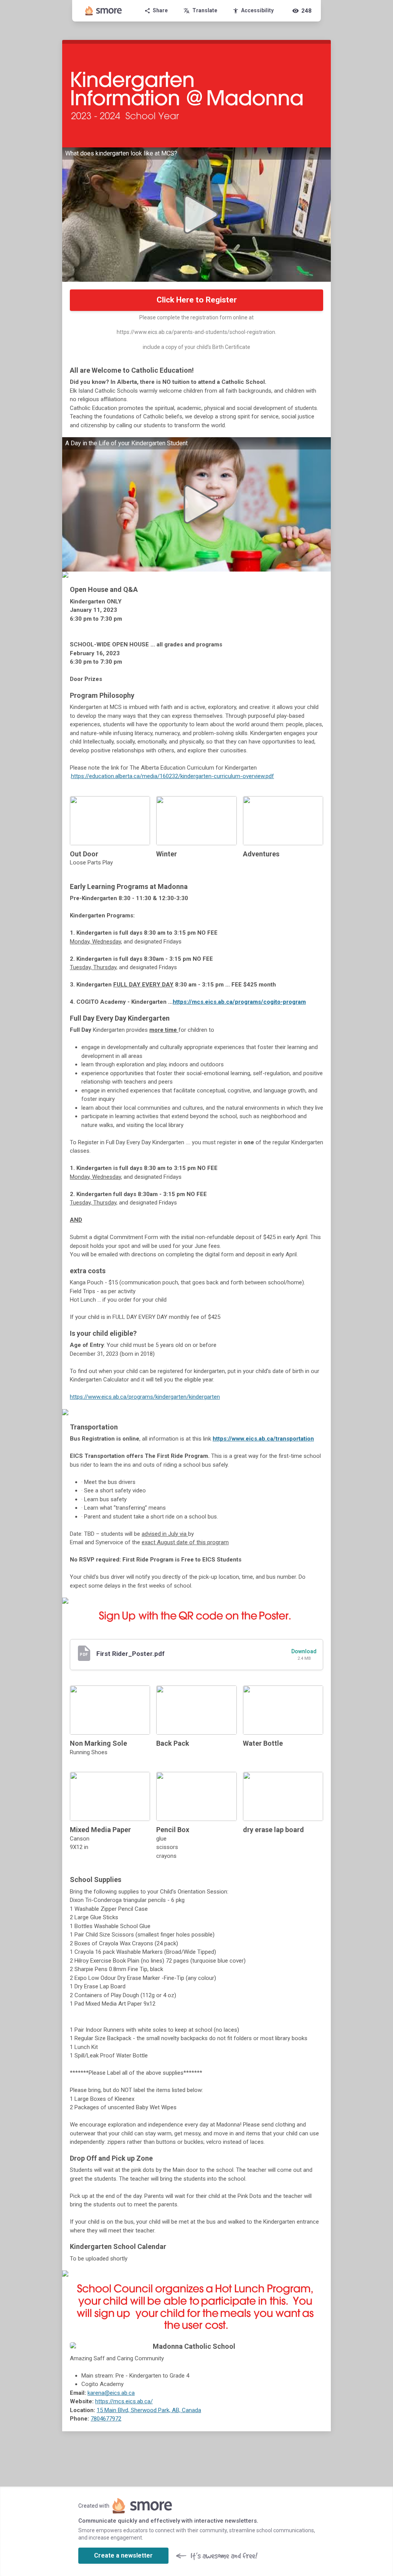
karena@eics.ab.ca (111, 2393)
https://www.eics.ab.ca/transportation (263, 1439)
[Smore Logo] (104, 11)
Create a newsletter (123, 2555)
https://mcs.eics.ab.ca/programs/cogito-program (239, 1002)
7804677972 (106, 2419)
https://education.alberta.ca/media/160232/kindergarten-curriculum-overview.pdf (173, 776)
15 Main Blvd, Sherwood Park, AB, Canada (149, 2410)
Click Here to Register (197, 300)
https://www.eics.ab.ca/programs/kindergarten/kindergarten (145, 1397)
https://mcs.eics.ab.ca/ (124, 2401)
